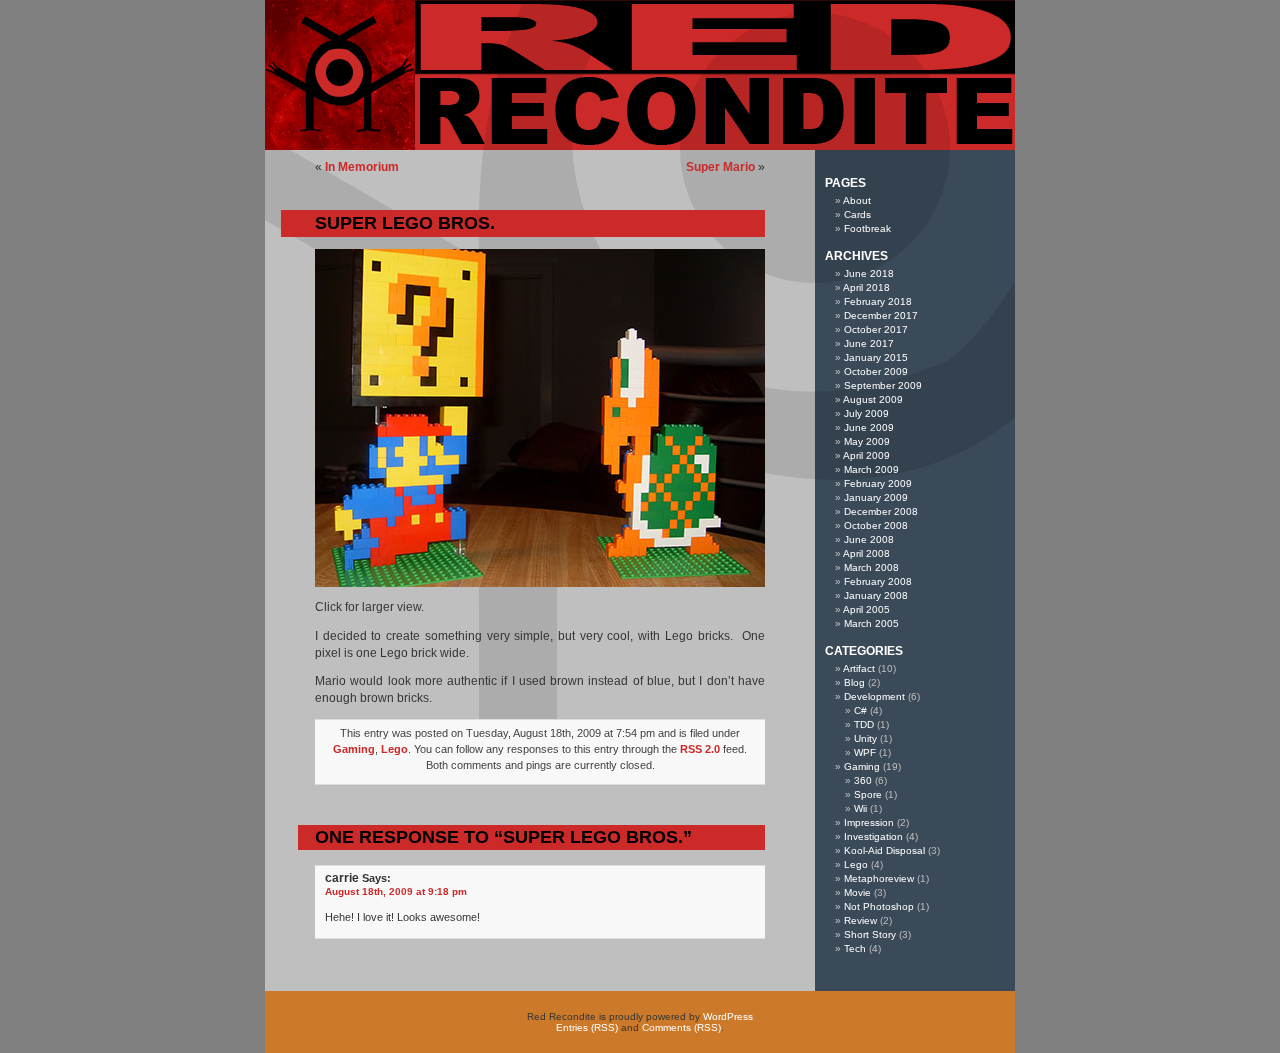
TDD (864, 724)
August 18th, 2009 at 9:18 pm (396, 891)
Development (874, 696)
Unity (865, 738)
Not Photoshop (879, 906)
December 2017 (881, 315)
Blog (854, 682)
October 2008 (876, 525)
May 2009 (867, 441)
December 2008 (881, 511)
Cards (857, 214)
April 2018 (866, 287)
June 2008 (869, 539)
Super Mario (720, 167)
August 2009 (873, 399)
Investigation (873, 836)
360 (863, 780)
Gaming (354, 749)
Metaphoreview (879, 878)
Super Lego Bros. (405, 223)
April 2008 (866, 553)
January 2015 (876, 357)
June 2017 (869, 343)
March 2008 (871, 567)
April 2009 (866, 455)
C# (860, 710)
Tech (855, 948)
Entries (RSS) (587, 1027)
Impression (869, 822)
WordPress (728, 1016)
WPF (865, 752)
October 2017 (876, 329)
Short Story (870, 934)
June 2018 (869, 273)
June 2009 (869, 427)
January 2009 (876, 497)
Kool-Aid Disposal (884, 850)
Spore (868, 794)
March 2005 (871, 623)
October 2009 (876, 371)
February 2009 (878, 483)
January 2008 (876, 595)
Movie (857, 892)
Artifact (859, 668)
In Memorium (362, 167)
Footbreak (867, 228)
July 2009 (866, 413)
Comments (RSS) (681, 1027)
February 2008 (878, 581)
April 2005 (866, 609)
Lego (394, 749)
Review (860, 920)
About (857, 200)
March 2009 (871, 469)
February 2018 (878, 301)
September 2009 (883, 385)
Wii (860, 808)
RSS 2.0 (700, 749)
